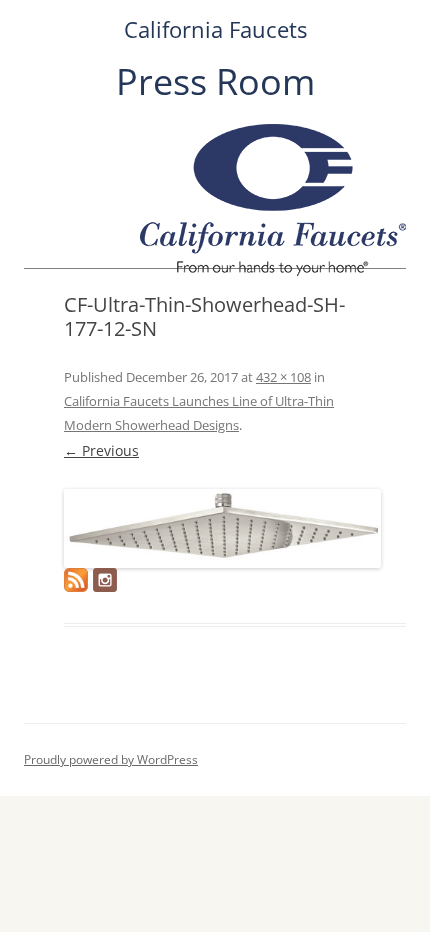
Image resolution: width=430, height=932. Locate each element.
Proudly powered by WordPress (111, 759)
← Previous (101, 450)
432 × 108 (283, 377)
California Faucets (215, 29)
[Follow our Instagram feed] (105, 580)
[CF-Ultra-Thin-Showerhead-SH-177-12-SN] (222, 528)
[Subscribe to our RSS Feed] (76, 580)
